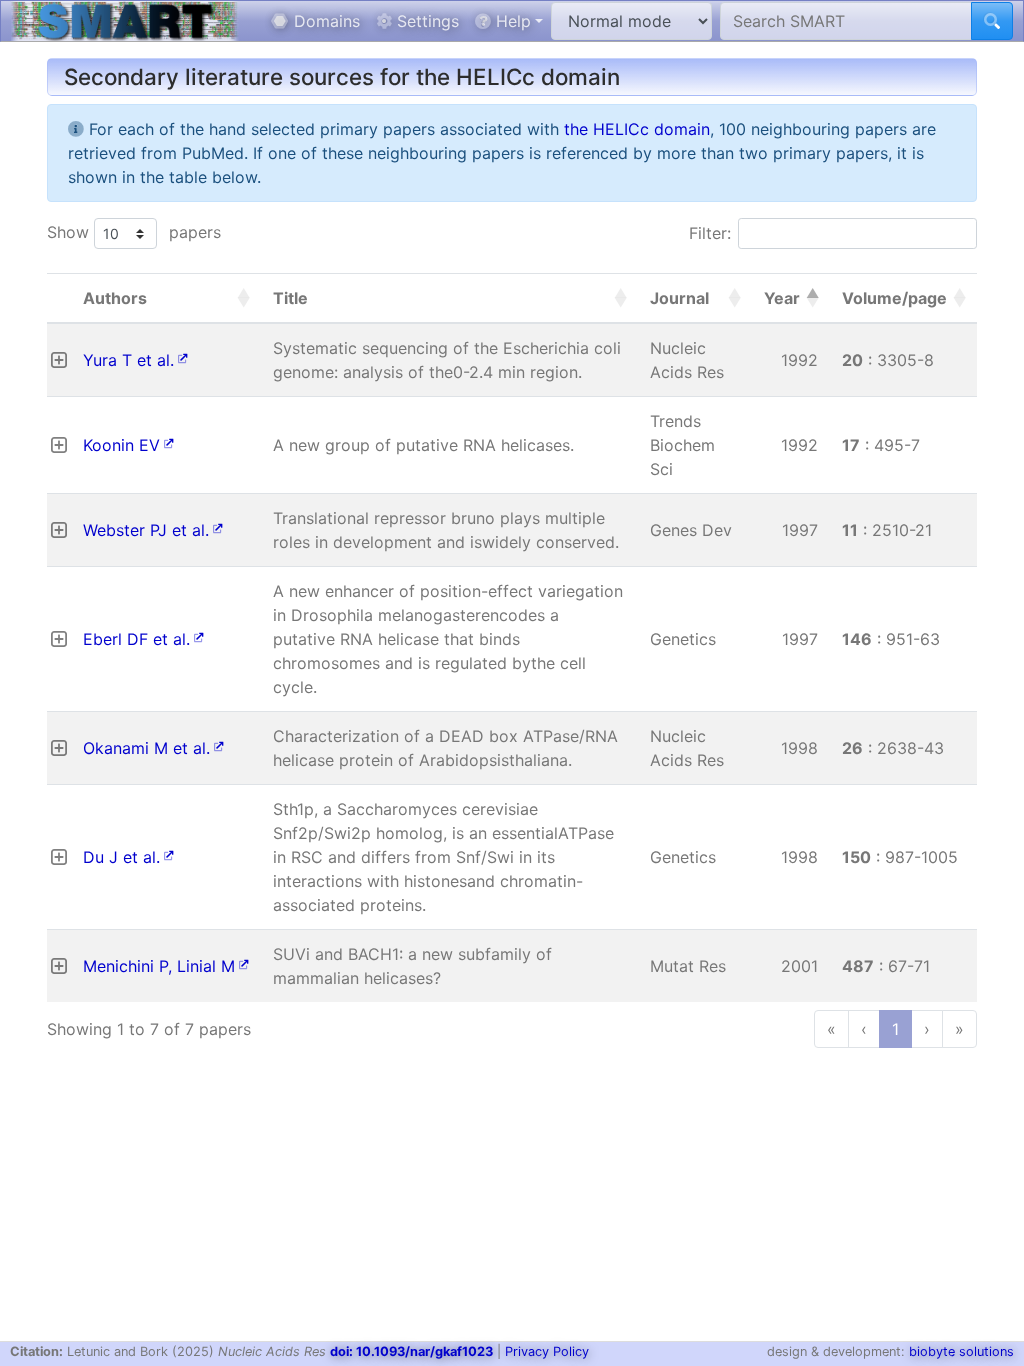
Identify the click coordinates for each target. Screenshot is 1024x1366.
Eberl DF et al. (136, 639)
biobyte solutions (961, 1351)
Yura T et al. (128, 360)
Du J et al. (121, 857)
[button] (243, 298)
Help (511, 21)
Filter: (710, 233)
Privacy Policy (547, 1351)
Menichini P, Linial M (159, 966)
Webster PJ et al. (146, 530)
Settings (425, 21)
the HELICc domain (637, 129)
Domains (324, 21)
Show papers (134, 232)
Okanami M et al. (146, 748)
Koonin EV (121, 445)
